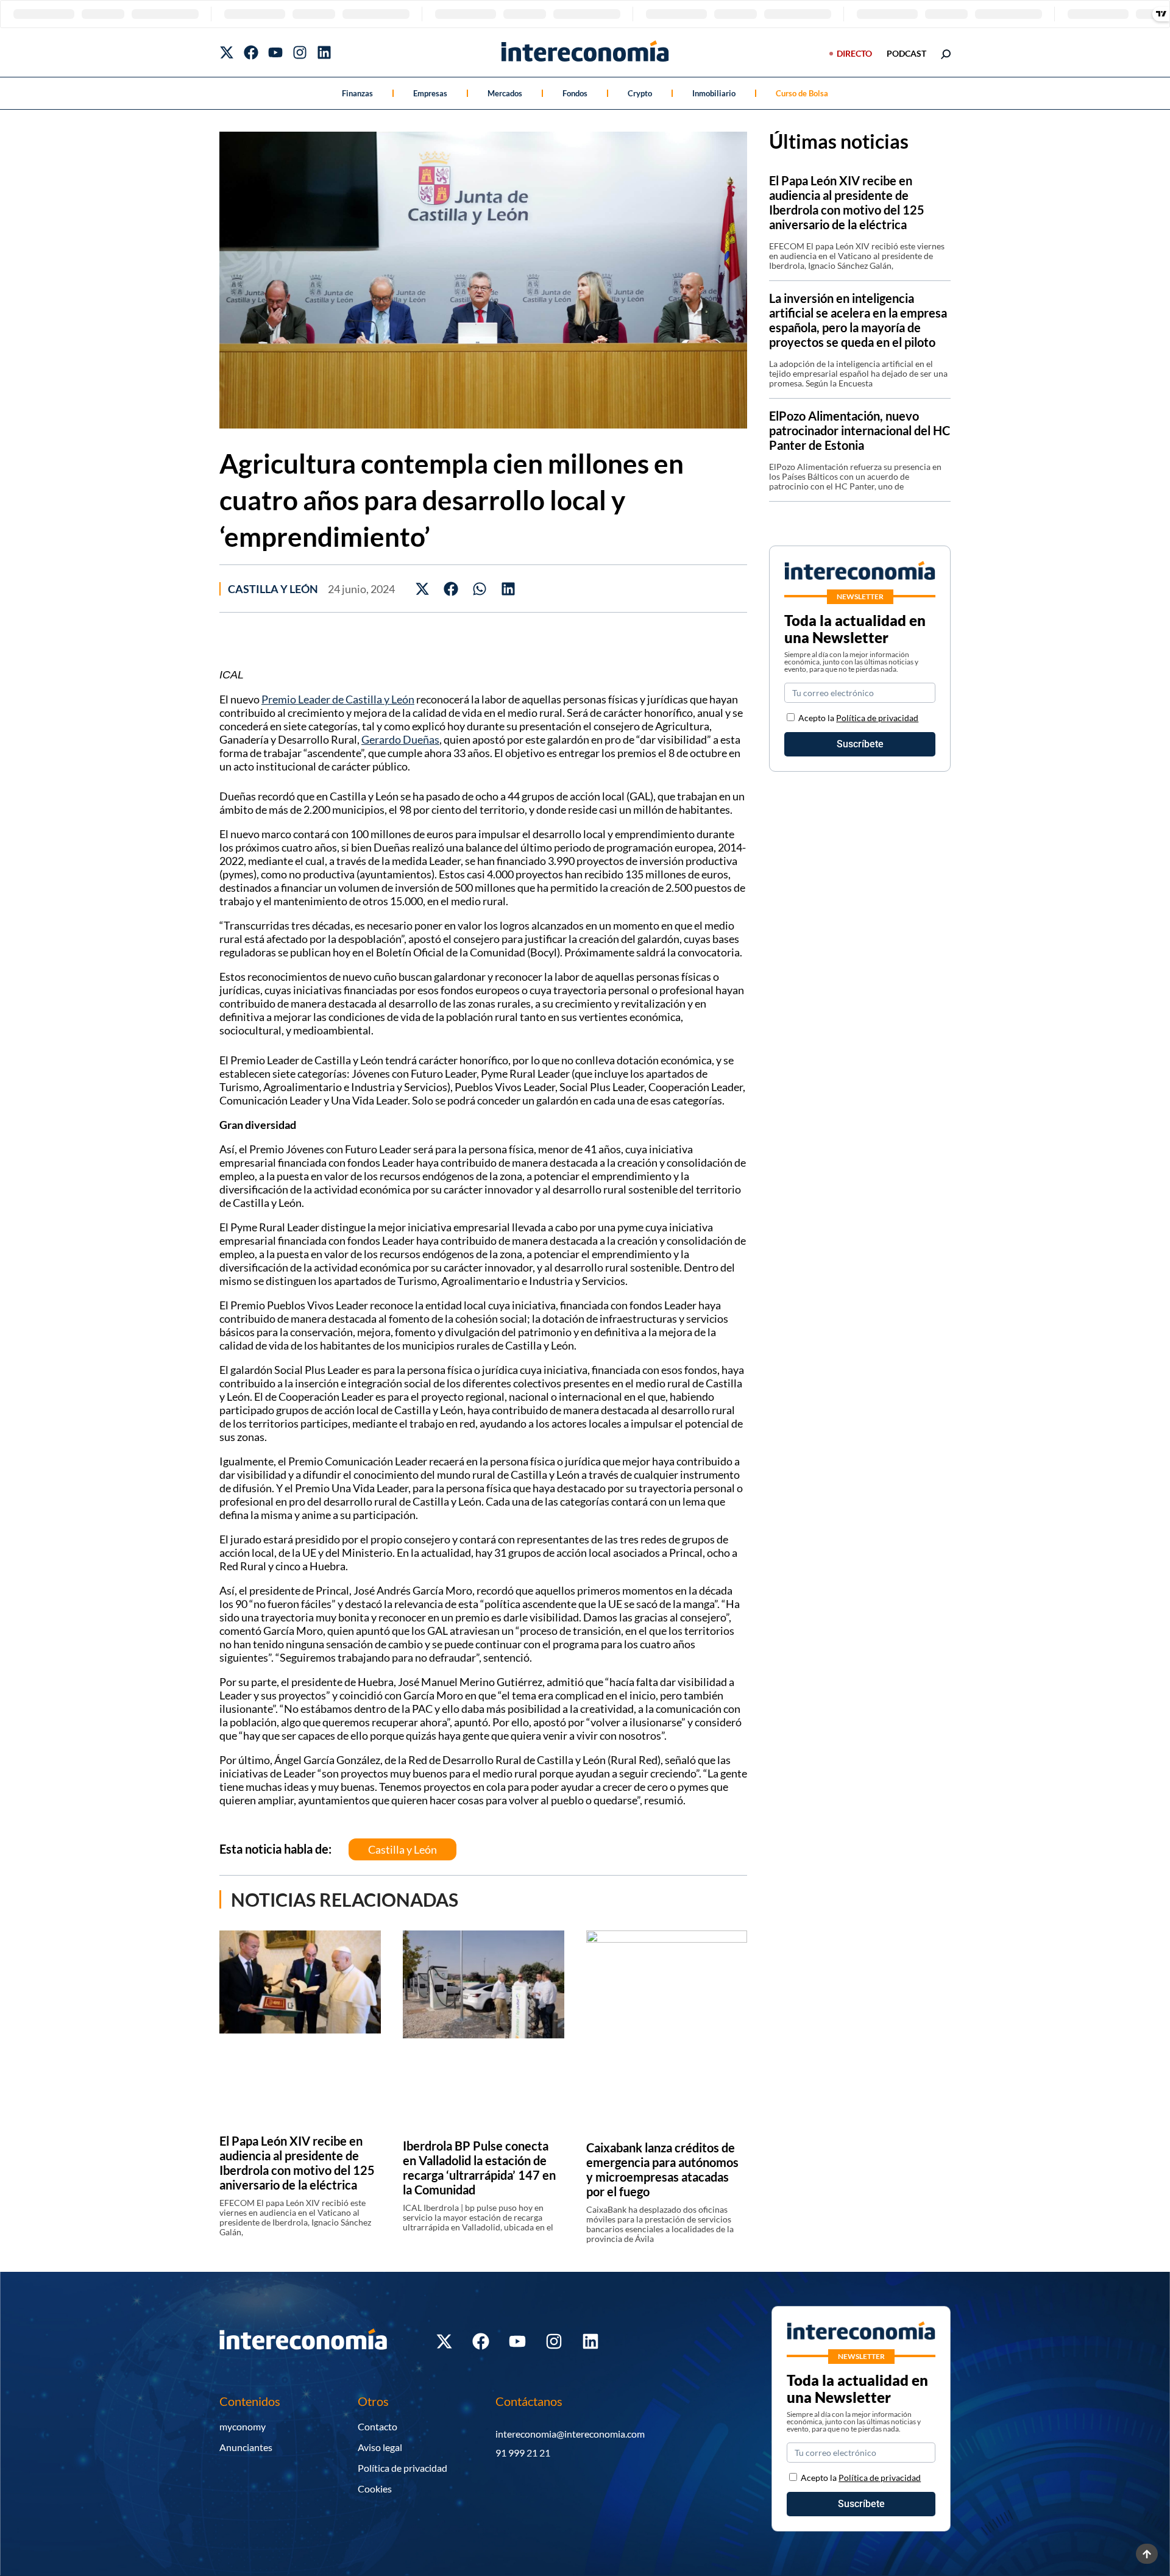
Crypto (640, 93)
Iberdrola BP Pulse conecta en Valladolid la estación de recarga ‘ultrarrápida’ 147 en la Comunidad (479, 2168)
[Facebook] (251, 52)
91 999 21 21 (523, 2453)
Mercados (505, 93)
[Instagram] (300, 52)
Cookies (375, 2489)
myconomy (243, 2426)
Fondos (575, 93)
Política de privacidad (877, 718)
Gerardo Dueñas (400, 739)
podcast (906, 53)
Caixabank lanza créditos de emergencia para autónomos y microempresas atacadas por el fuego (662, 2169)
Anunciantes (246, 2447)
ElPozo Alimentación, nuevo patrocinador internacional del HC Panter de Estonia (860, 430)
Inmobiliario (714, 93)
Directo (854, 53)
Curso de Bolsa (802, 93)
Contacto (378, 2426)
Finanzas (357, 93)
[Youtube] (275, 52)
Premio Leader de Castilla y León (338, 699)
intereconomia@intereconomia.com (570, 2434)
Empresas (430, 93)
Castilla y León (273, 589)
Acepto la (858, 718)
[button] (423, 589)
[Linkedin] (324, 52)
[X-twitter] (227, 52)
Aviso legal (380, 2447)
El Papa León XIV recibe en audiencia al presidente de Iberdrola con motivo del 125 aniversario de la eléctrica (297, 2163)
